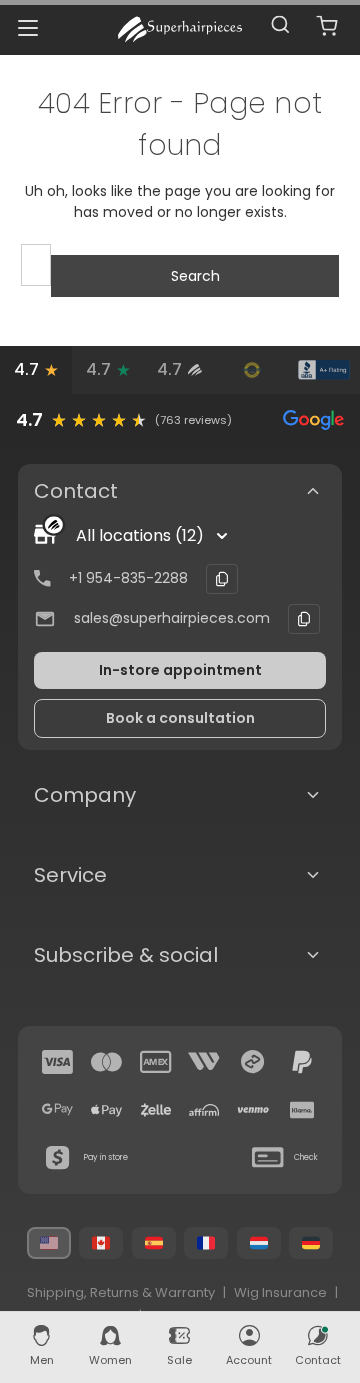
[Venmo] (253, 1110)
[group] (180, 420)
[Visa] (58, 1062)
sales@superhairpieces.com (172, 618)
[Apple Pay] (107, 1110)
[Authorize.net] (252, 370)
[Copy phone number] (222, 579)
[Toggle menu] (27, 27)
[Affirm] (204, 1110)
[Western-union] (204, 1062)
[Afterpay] (253, 1062)
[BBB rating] (324, 370)
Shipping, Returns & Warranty (121, 1292)
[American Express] (156, 1062)
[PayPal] (302, 1062)
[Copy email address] (304, 619)
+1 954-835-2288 (128, 578)
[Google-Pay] (58, 1110)
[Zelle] (156, 1110)
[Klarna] (302, 1110)
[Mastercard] (107, 1062)
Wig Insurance (280, 1292)
